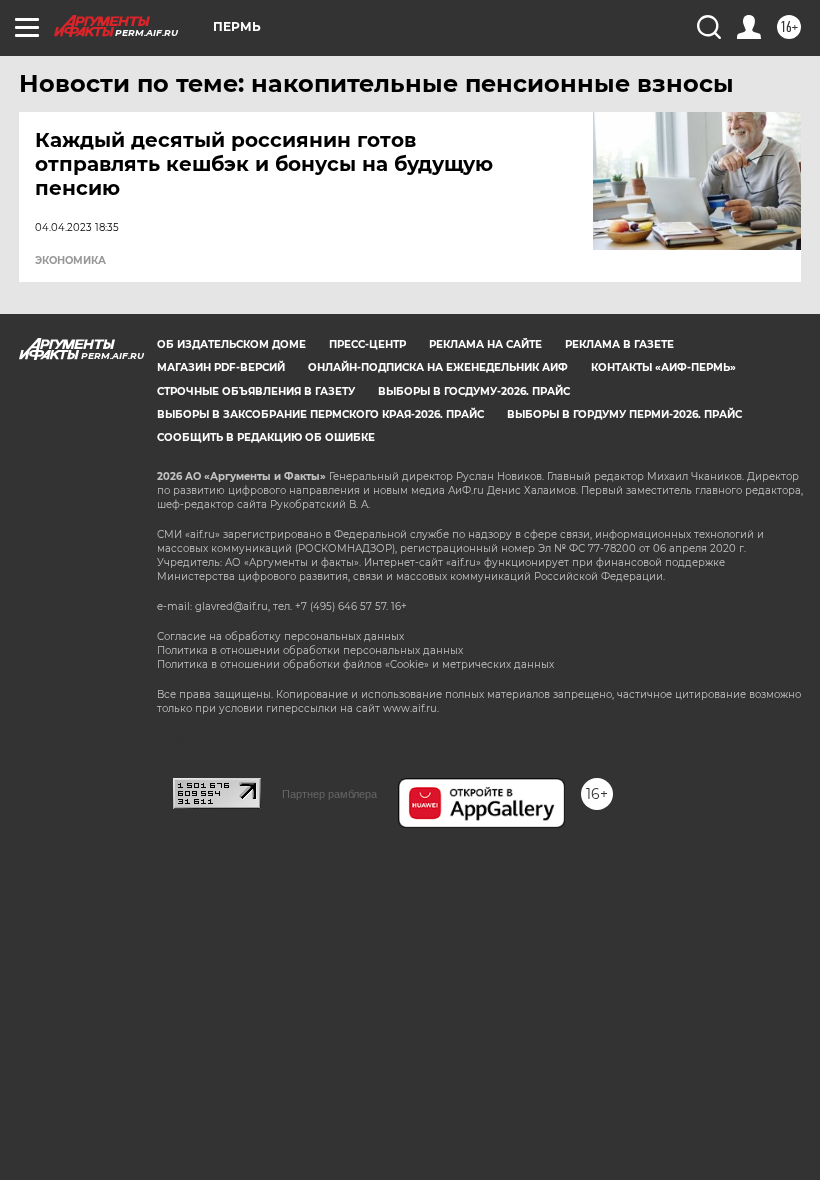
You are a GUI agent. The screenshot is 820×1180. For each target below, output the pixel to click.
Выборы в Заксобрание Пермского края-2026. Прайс (320, 414)
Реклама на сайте (485, 344)
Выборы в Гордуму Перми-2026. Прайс (624, 414)
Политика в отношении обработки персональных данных (310, 650)
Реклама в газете (619, 344)
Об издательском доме (231, 344)
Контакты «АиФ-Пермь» (663, 367)
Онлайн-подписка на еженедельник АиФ (438, 367)
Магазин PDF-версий (221, 367)
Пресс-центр (367, 344)
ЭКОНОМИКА (70, 261)
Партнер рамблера (329, 794)
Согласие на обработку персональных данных (280, 636)
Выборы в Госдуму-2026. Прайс (474, 391)
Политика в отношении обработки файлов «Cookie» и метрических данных (355, 664)
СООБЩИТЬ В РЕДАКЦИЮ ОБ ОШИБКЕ (266, 437)
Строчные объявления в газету (256, 391)
